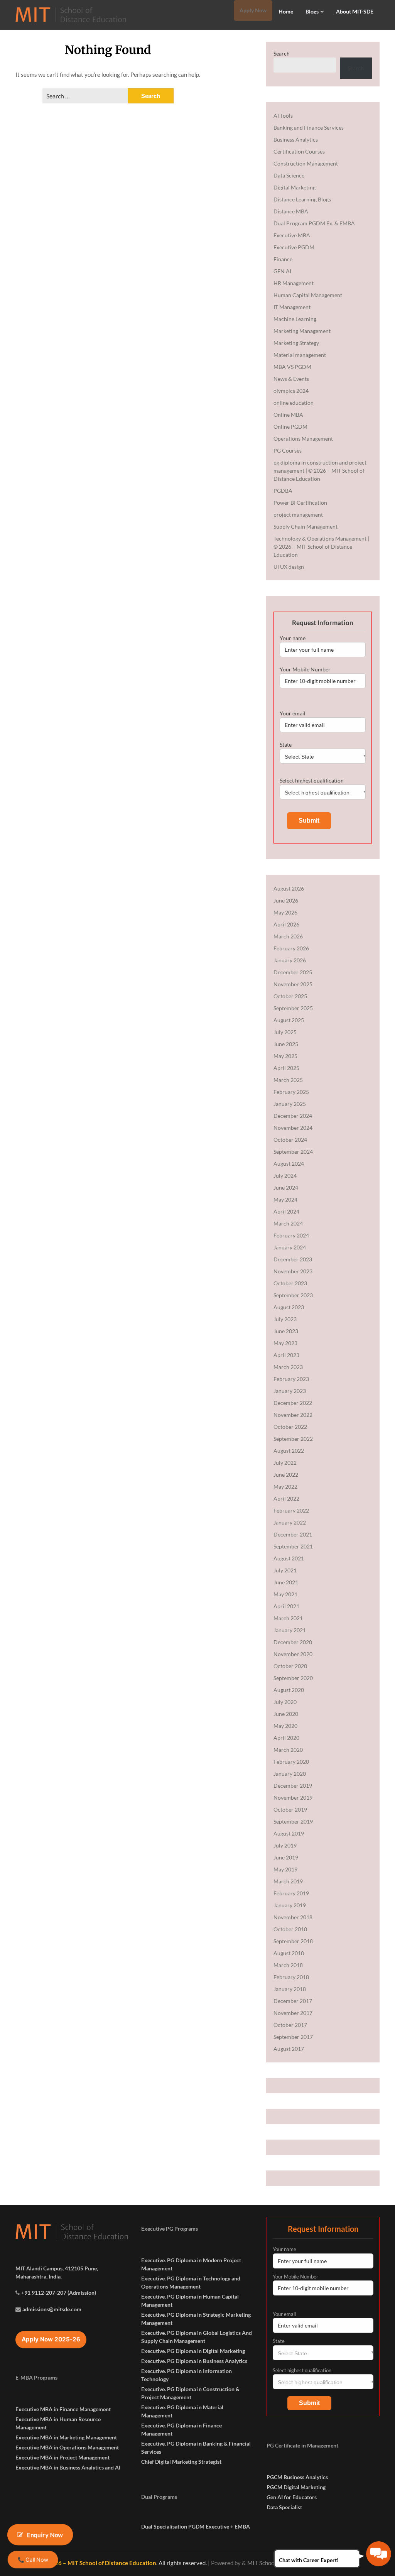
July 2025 (285, 1032)
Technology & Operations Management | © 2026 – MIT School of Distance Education (321, 547)
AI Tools (283, 116)
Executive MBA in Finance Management (63, 2409)
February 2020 (291, 1762)
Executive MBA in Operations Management (67, 2447)
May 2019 (285, 1869)
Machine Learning (295, 319)
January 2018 (290, 1989)
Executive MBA (292, 235)
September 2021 (293, 1546)
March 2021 (288, 1618)
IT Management (292, 307)
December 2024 (293, 1116)
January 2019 (290, 1905)
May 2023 (285, 1343)
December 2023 (293, 1259)
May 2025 (285, 1056)
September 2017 (293, 2037)
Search (282, 53)
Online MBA (288, 415)
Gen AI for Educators (292, 2497)
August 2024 (289, 1164)
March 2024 (288, 1223)
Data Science (289, 175)
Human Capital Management (308, 295)
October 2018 (290, 1929)
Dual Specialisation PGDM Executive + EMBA (196, 2526)
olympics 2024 (291, 391)
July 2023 (285, 1319)
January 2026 (290, 960)
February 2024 (291, 1235)
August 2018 (289, 1953)
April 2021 (286, 1606)
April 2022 (286, 1498)
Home (286, 11)
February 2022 (291, 1510)
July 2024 (285, 1176)
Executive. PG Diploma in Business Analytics (194, 2361)
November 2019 (293, 1798)
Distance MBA (291, 211)
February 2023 (291, 1379)
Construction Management (306, 163)
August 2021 (289, 1558)
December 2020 (293, 1642)
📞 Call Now (33, 2559)
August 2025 (289, 1020)
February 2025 (291, 1092)
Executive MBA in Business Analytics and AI (68, 2467)
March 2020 (288, 1750)
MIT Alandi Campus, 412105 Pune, (57, 2268)
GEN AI (282, 271)
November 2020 (293, 1654)
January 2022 (290, 1522)
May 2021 (285, 1594)
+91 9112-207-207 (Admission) (59, 2293)
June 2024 (286, 1187)
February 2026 (291, 948)
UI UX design (289, 567)
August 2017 (289, 2049)
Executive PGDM (294, 247)
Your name (293, 638)
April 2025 (286, 1068)
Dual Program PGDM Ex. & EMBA (314, 223)
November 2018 (293, 1917)
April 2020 (286, 1738)
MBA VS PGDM (292, 367)
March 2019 (288, 1881)
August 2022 (289, 1451)
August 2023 (289, 1307)
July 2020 (285, 1702)
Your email (293, 713)
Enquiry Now (45, 2535)
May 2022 (285, 1487)
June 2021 (286, 1582)
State (286, 745)
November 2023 (293, 1271)
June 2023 (286, 1331)
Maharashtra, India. (39, 2276)
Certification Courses (299, 151)
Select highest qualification (312, 780)
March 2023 (288, 1367)
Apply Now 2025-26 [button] (51, 2339)
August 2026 (289, 888)
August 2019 (289, 1833)
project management (298, 515)
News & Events (291, 379)
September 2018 (293, 1941)
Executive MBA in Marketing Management (66, 2437)
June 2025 (286, 1044)
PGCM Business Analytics (297, 2477)
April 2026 (286, 924)
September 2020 (293, 1678)
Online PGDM (290, 427)
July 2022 (285, 1463)
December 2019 (293, 1786)
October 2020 (290, 1666)
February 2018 (291, 1977)
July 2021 (285, 1570)
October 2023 (290, 1283)
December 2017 (293, 2001)
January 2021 (290, 1630)
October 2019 (290, 1809)
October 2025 (290, 996)
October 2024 (290, 1140)
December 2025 (293, 972)
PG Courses (288, 450)
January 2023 (290, 1391)
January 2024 (290, 1247)
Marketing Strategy (296, 343)
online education (294, 403)
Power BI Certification (300, 503)
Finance (283, 259)
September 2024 (293, 1152)
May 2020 (285, 1726)
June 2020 (286, 1714)
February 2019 (291, 1893)
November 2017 (293, 2013)
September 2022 (293, 1439)
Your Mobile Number (305, 669)
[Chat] (379, 2554)
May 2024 (285, 1199)
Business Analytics (296, 139)
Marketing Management (302, 331)
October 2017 (290, 2025)
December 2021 (293, 1534)
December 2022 (293, 1403)
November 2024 (293, 1128)
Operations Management (303, 439)
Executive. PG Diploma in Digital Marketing (193, 2351)
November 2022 (293, 1415)
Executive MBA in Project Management (62, 2457)
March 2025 (288, 1080)
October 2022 (290, 1427)
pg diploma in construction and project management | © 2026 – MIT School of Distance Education (320, 471)
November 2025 (293, 984)
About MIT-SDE (355, 11)
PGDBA (283, 491)
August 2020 (289, 1690)
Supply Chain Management (306, 527)
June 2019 (286, 1857)
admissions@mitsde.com (52, 2309)
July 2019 (285, 1845)
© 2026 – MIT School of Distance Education (99, 2563)
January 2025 (290, 1104)
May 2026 (285, 912)
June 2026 (286, 900)
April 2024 (286, 1211)
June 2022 (286, 1475)
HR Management (294, 283)
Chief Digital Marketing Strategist (181, 2462)
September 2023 (293, 1295)
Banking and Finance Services (309, 128)
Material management (300, 355)
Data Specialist (284, 2507)
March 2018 (288, 1965)
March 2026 (288, 936)
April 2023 (286, 1355)
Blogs (312, 11)
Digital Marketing (295, 187)
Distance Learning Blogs (302, 199)
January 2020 (290, 1774)
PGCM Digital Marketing (296, 2487)
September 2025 (293, 1008)
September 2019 (293, 1821)
